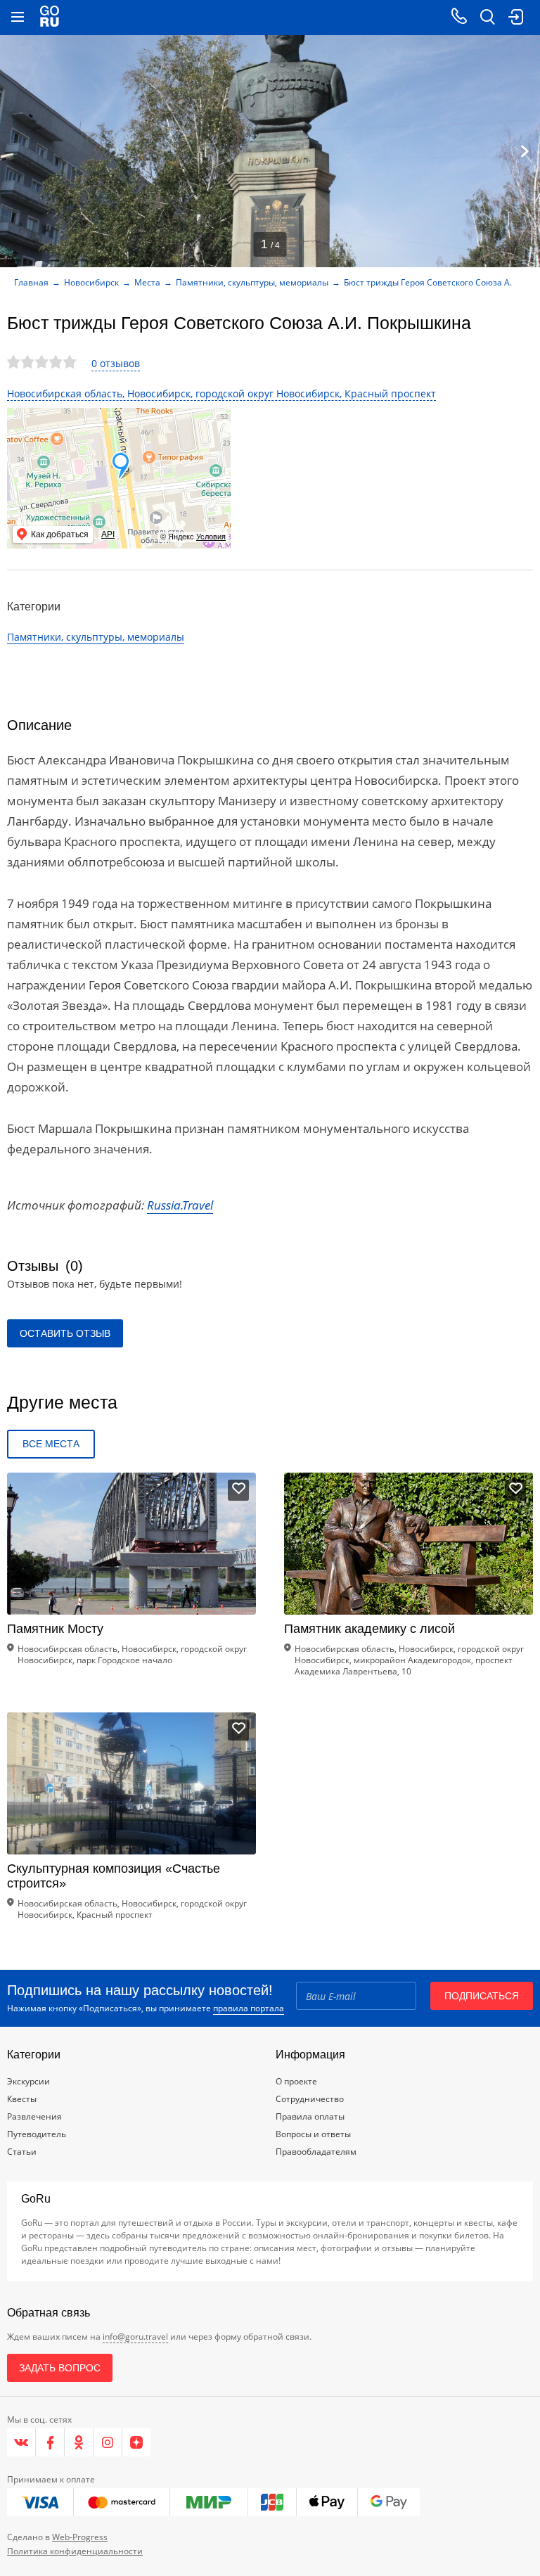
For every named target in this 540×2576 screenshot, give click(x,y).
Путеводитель (37, 2134)
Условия (211, 537)
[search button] (487, 18)
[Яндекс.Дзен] (136, 2442)
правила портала (249, 2008)
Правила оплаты (310, 2116)
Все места (51, 1444)
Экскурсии (28, 2081)
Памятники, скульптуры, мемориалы (252, 282)
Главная (31, 282)
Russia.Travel (180, 1205)
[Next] (525, 151)
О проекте (296, 2081)
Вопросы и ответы (313, 2134)
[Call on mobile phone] (459, 18)
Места (147, 282)
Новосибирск (91, 282)
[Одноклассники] (79, 2442)
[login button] (515, 18)
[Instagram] (108, 2442)
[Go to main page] (50, 18)
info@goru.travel (135, 2337)
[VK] (21, 2442)
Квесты (22, 2099)
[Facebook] (50, 2442)
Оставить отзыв (65, 1333)
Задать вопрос (60, 2368)
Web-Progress (80, 2537)
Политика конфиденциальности (75, 2551)
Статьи (22, 2152)
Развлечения (34, 2116)
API (108, 534)
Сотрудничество (310, 2099)
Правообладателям (316, 2152)
